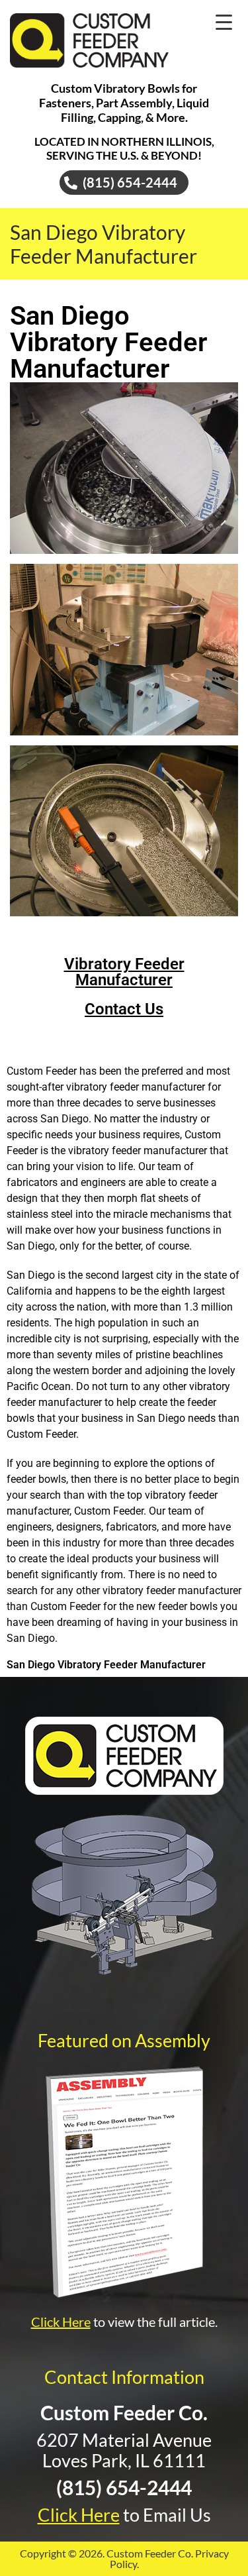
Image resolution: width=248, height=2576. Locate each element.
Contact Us (124, 1009)
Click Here (61, 2322)
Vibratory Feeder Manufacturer (124, 972)
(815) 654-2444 (124, 2487)
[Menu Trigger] (224, 22)
